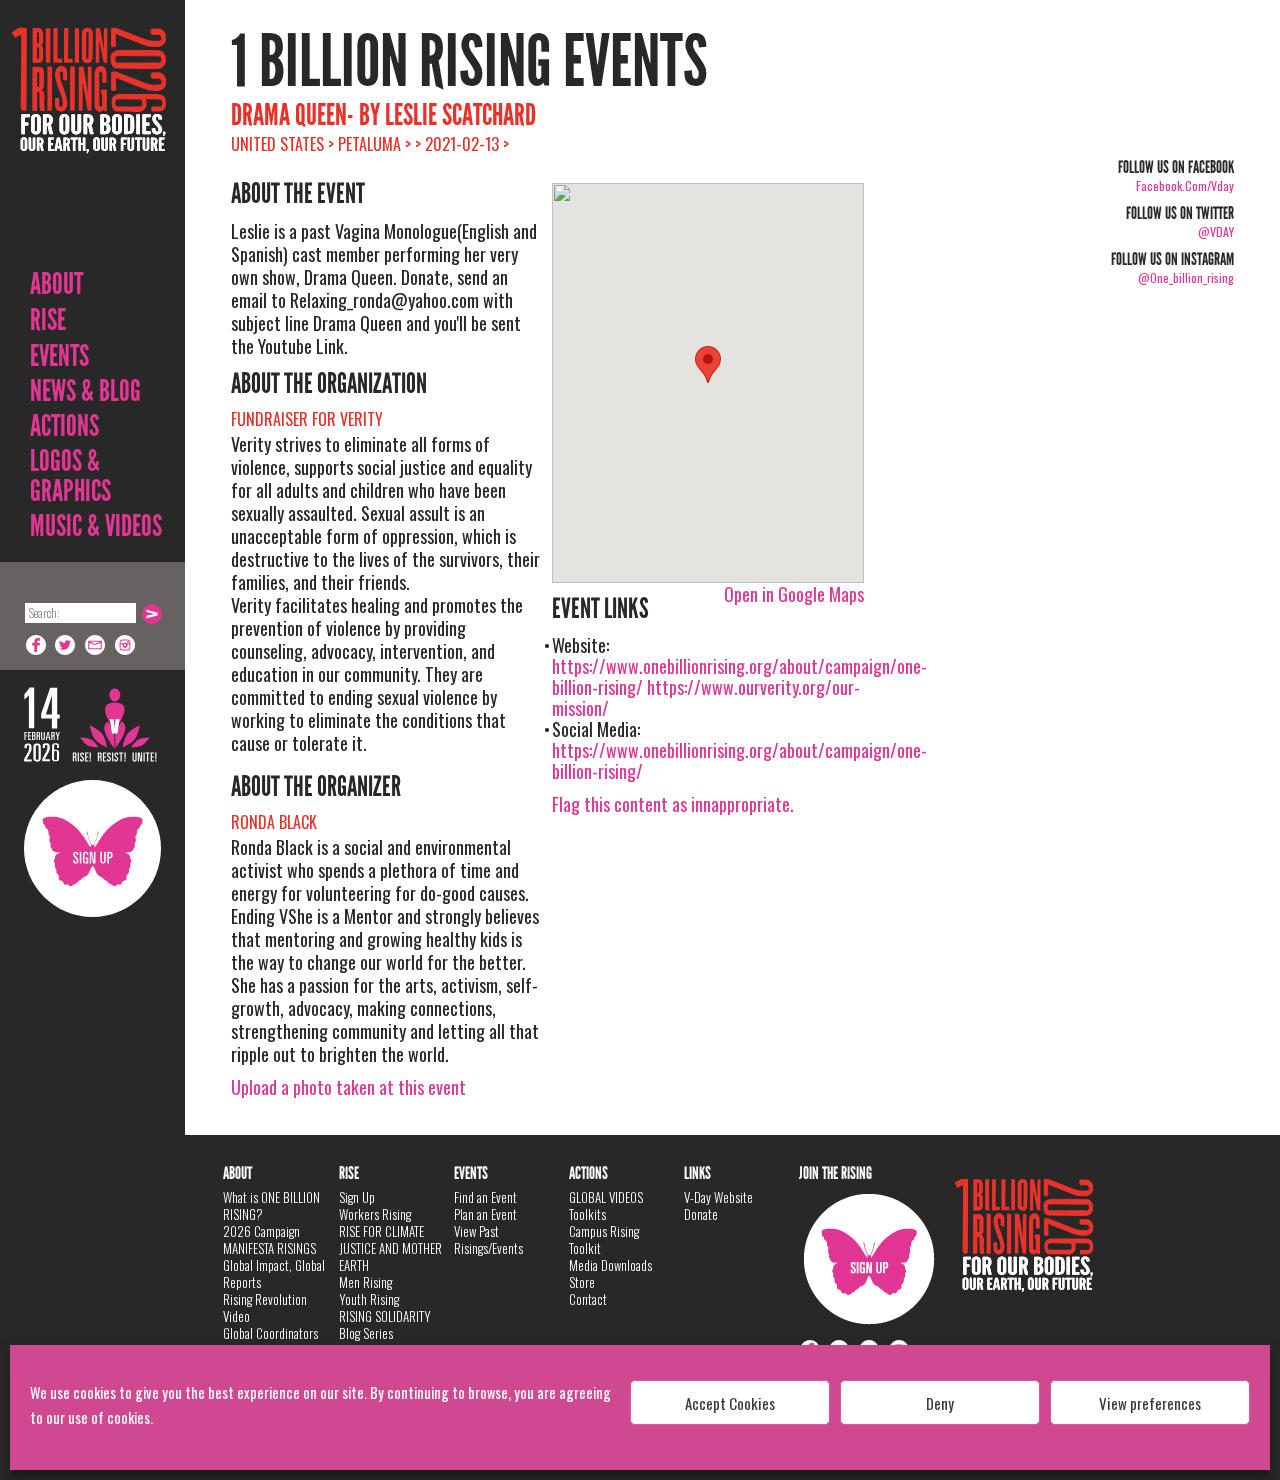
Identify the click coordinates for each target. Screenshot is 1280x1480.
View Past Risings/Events (488, 1239)
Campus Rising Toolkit (604, 1239)
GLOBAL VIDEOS (606, 1197)
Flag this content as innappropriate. (673, 804)
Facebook (36, 645)
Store (582, 1282)
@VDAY (1216, 231)
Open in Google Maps (794, 594)
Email (96, 645)
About (56, 284)
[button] (708, 364)
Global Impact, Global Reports (274, 1273)
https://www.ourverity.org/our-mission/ (706, 697)
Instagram (126, 645)
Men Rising (365, 1282)
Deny (940, 1403)
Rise (48, 320)
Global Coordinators (270, 1333)
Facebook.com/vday (1185, 185)
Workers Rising (375, 1214)
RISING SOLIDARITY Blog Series (385, 1324)
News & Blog (85, 391)
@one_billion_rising (1186, 277)
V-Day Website (718, 1197)
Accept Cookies (730, 1403)
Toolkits (587, 1214)
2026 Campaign (261, 1231)
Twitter (66, 645)
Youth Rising (369, 1299)
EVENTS (59, 356)
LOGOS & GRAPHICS (70, 476)
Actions (64, 426)
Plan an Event (485, 1214)
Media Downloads (610, 1265)
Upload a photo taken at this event (348, 1087)
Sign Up (92, 848)
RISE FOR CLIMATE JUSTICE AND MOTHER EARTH (390, 1248)
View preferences (1150, 1403)
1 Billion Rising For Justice (89, 139)
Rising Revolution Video (265, 1307)
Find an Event (485, 1197)
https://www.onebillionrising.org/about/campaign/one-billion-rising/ (739, 760)
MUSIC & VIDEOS (96, 526)
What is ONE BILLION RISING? (271, 1205)
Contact (588, 1299)
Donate (701, 1214)
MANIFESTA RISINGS (269, 1248)
